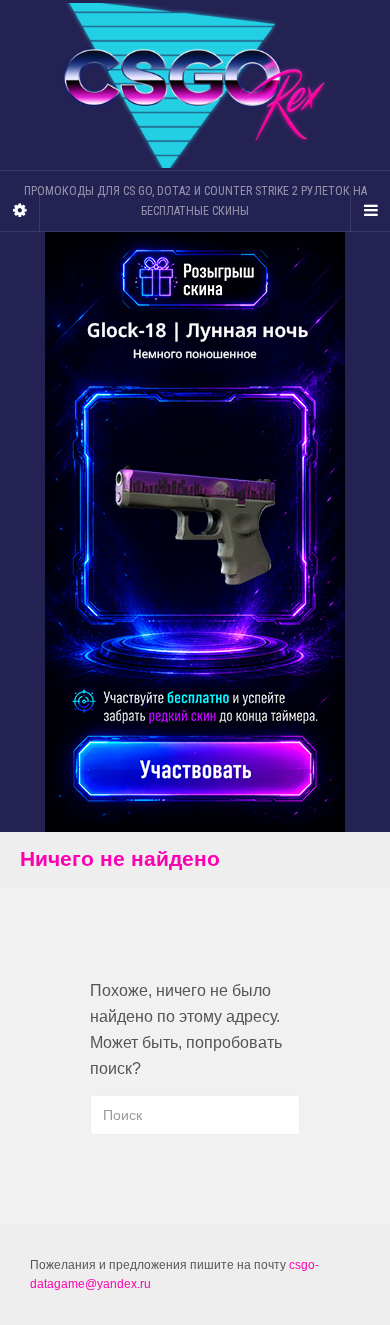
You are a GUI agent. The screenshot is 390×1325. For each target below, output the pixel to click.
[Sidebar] (20, 211)
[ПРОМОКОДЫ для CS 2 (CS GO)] (195, 85)
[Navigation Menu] (370, 211)
